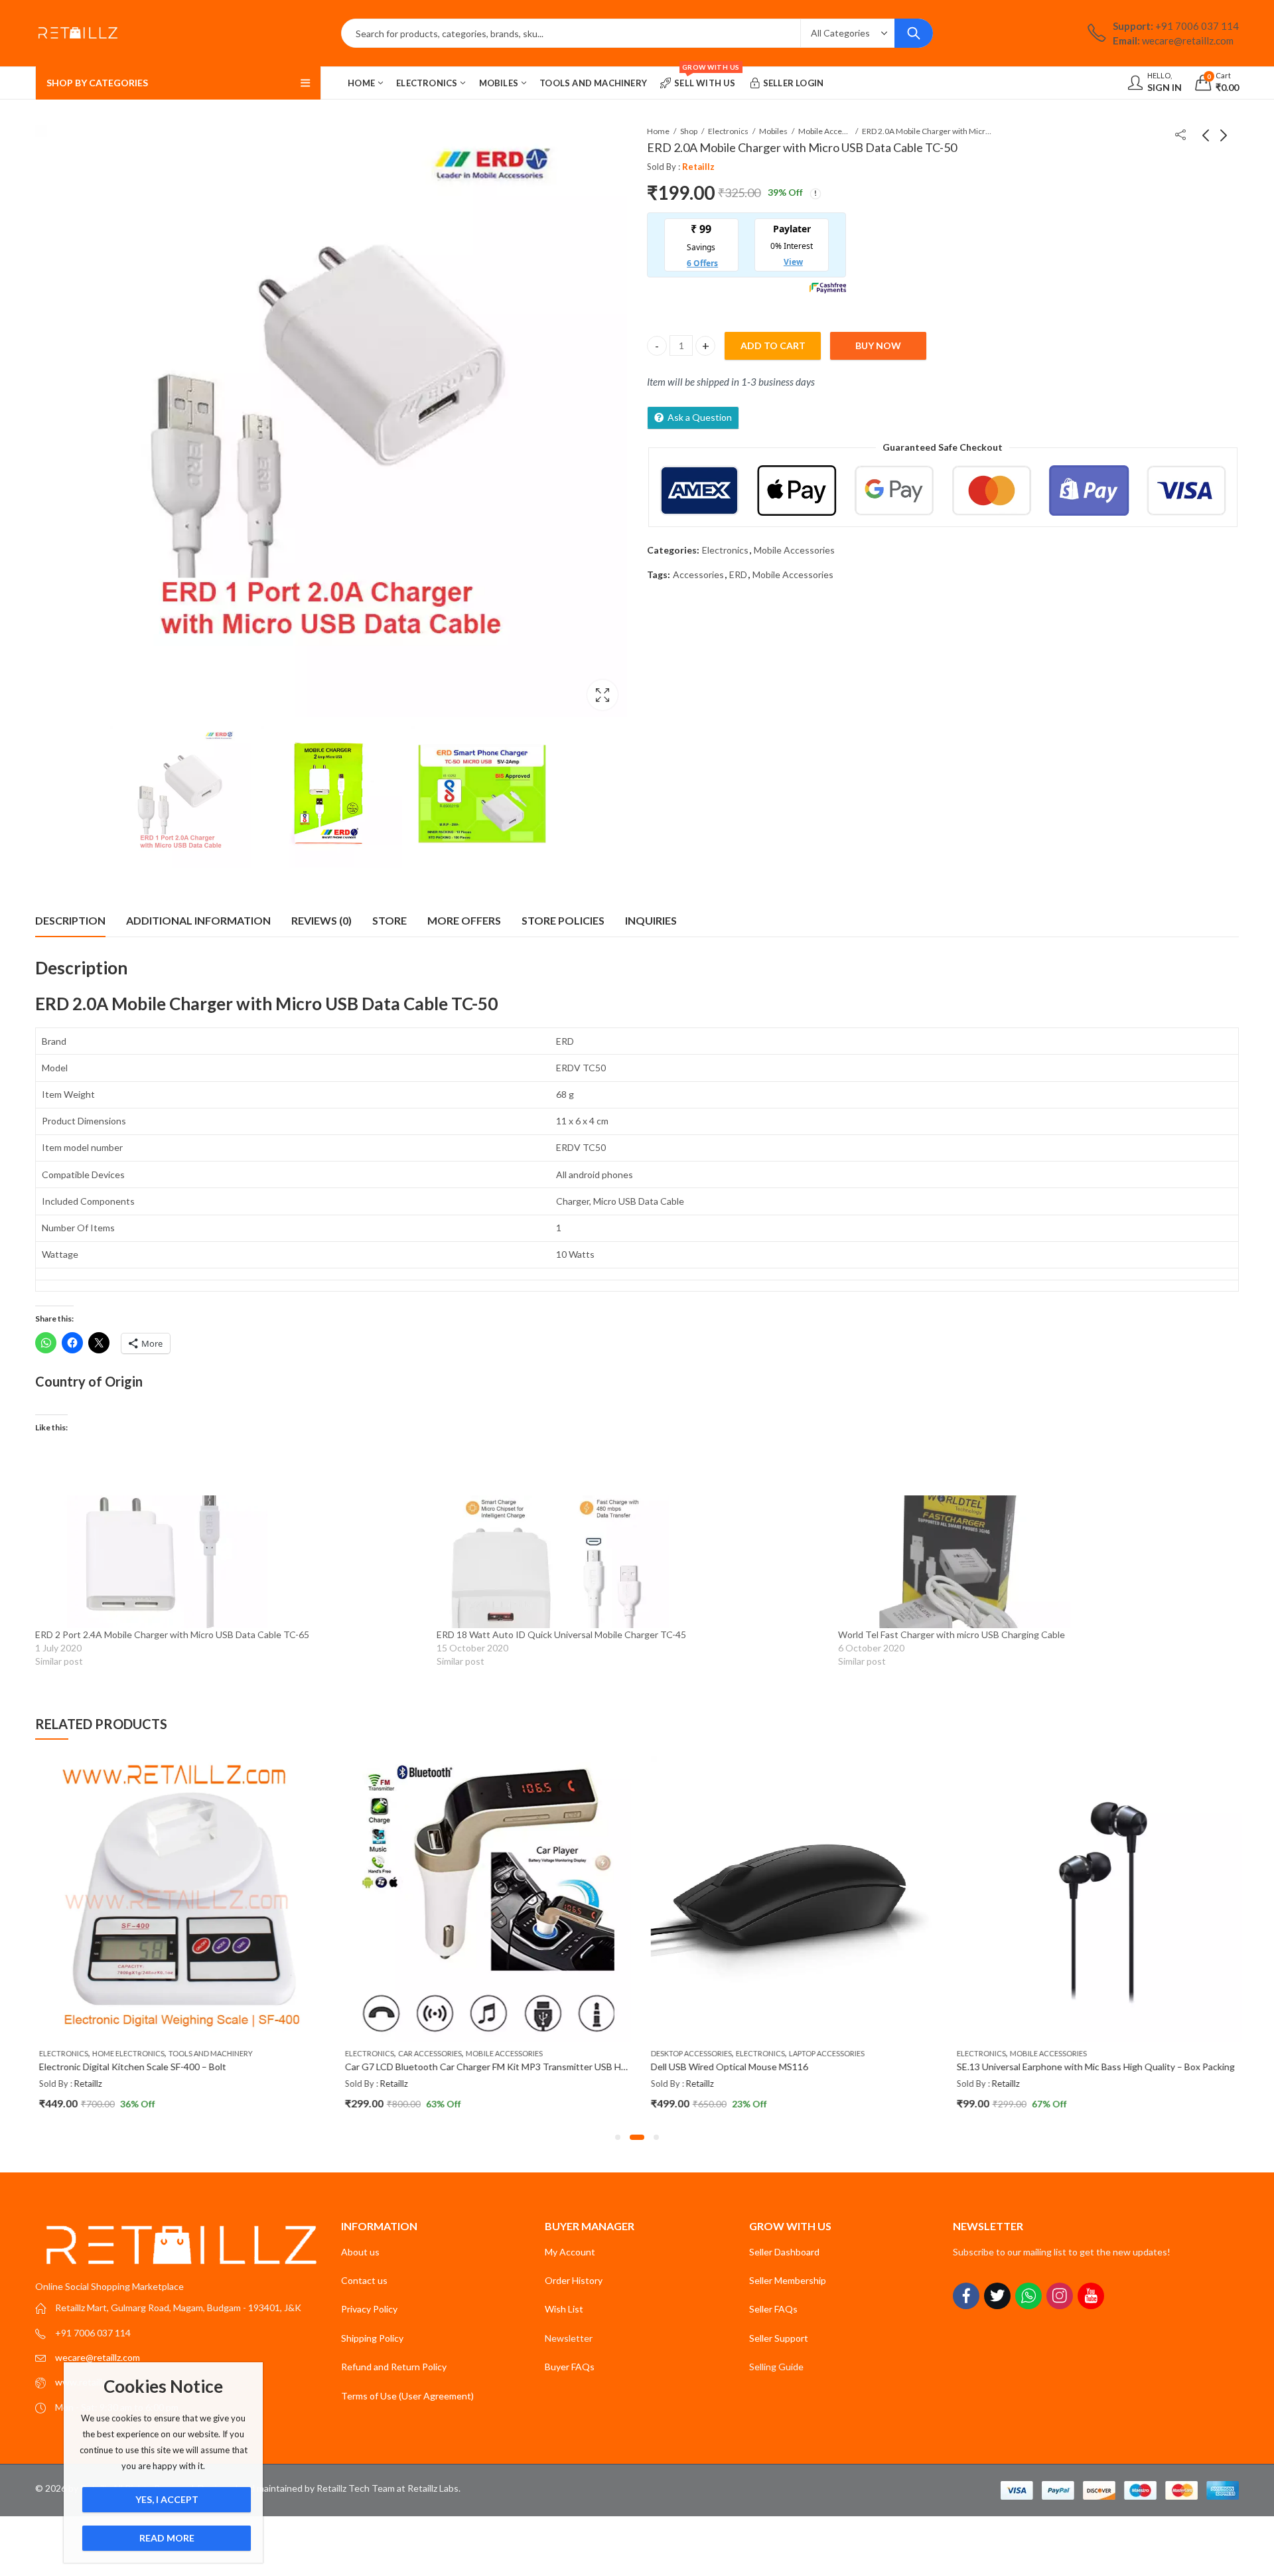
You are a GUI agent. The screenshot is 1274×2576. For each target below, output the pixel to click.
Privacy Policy (369, 2309)
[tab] (70, 921)
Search (914, 33)
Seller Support (779, 2338)
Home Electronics (125, 2053)
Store (389, 920)
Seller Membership (788, 2280)
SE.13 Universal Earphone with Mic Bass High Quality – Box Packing (1093, 2067)
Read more (167, 2538)
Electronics (728, 131)
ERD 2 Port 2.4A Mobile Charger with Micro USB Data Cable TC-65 (172, 1634)
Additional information (198, 920)
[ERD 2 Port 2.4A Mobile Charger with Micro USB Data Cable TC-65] (229, 1562)
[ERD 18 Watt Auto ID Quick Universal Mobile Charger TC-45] (631, 1562)
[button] (618, 2137)
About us (360, 2252)
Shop (689, 131)
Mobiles (773, 131)
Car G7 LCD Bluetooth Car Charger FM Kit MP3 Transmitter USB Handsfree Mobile (513, 2067)
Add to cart (773, 345)
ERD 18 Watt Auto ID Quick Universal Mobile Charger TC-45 (561, 1634)
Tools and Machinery (207, 2053)
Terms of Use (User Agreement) (407, 2396)
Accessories (698, 574)
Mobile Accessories (825, 131)
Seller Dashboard (784, 2252)
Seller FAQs (773, 2309)
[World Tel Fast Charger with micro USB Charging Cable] (1032, 1562)
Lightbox (602, 695)
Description (70, 920)
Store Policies (563, 920)
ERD (738, 574)
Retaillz (698, 166)
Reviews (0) (321, 920)
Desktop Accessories (688, 2053)
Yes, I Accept (167, 2499)
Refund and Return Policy (394, 2367)
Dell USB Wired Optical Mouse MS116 (726, 2067)
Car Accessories (427, 2053)
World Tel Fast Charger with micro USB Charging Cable (952, 1634)
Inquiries (651, 920)
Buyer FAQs (570, 2367)
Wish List (564, 2309)
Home (658, 131)
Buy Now (878, 345)
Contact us (364, 2280)
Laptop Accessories (823, 2053)
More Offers (464, 920)
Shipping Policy (372, 2338)
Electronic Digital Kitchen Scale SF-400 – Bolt (129, 2067)
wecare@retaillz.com (98, 2357)
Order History (574, 2280)
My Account (570, 2252)
